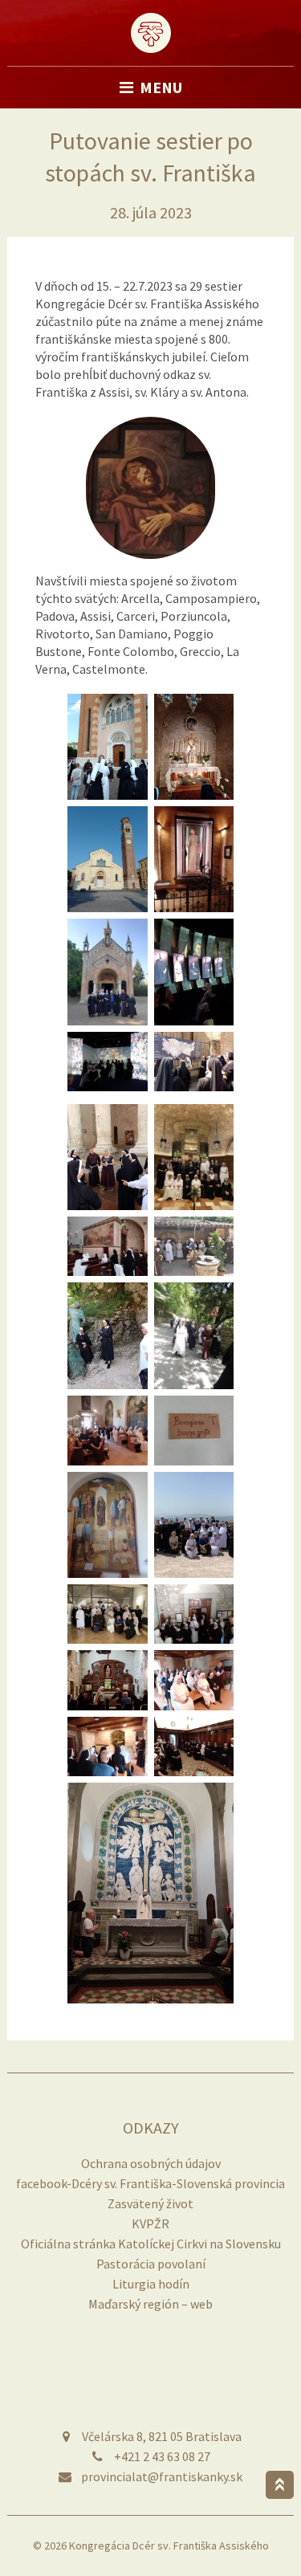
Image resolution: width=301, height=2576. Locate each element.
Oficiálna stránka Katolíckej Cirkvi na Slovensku (151, 2244)
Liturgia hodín (151, 2284)
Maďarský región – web (150, 2304)
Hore (280, 2485)
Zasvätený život (150, 2203)
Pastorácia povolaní (151, 2264)
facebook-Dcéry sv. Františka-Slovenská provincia (150, 2183)
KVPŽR (150, 2223)
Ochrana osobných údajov (151, 2163)
